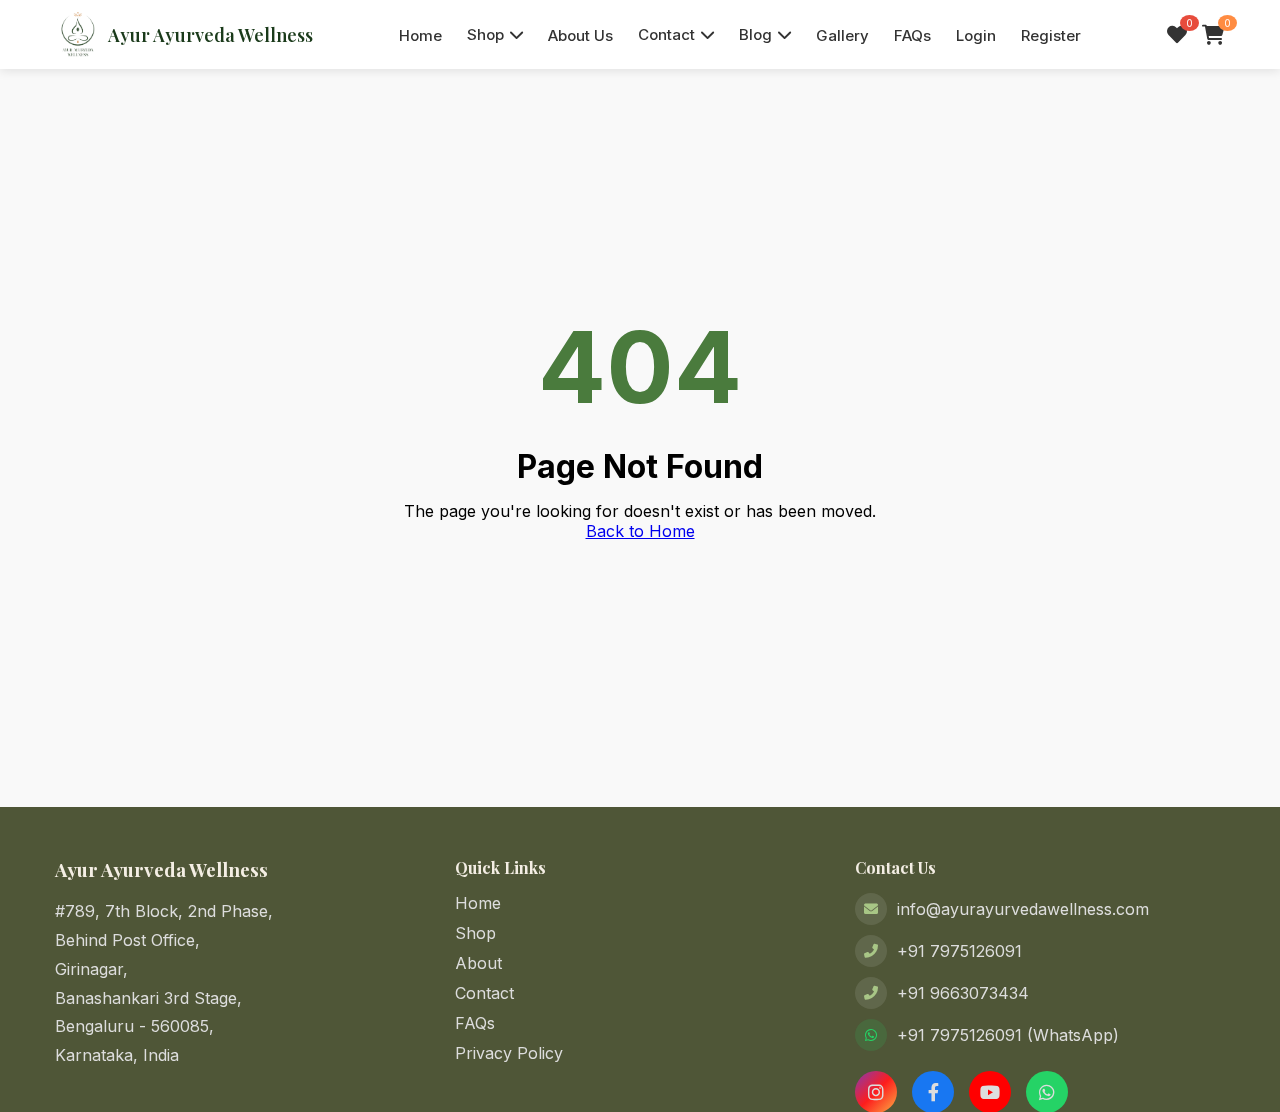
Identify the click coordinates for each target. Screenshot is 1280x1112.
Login (976, 35)
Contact (666, 34)
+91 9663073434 (963, 993)
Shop (485, 34)
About (478, 963)
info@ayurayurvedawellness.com (1023, 909)
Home (420, 35)
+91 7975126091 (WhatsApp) (1008, 1035)
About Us (580, 35)
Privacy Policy (509, 1053)
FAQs (912, 35)
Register (1051, 35)
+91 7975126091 (959, 951)
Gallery (842, 35)
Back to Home (640, 531)
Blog (755, 34)
